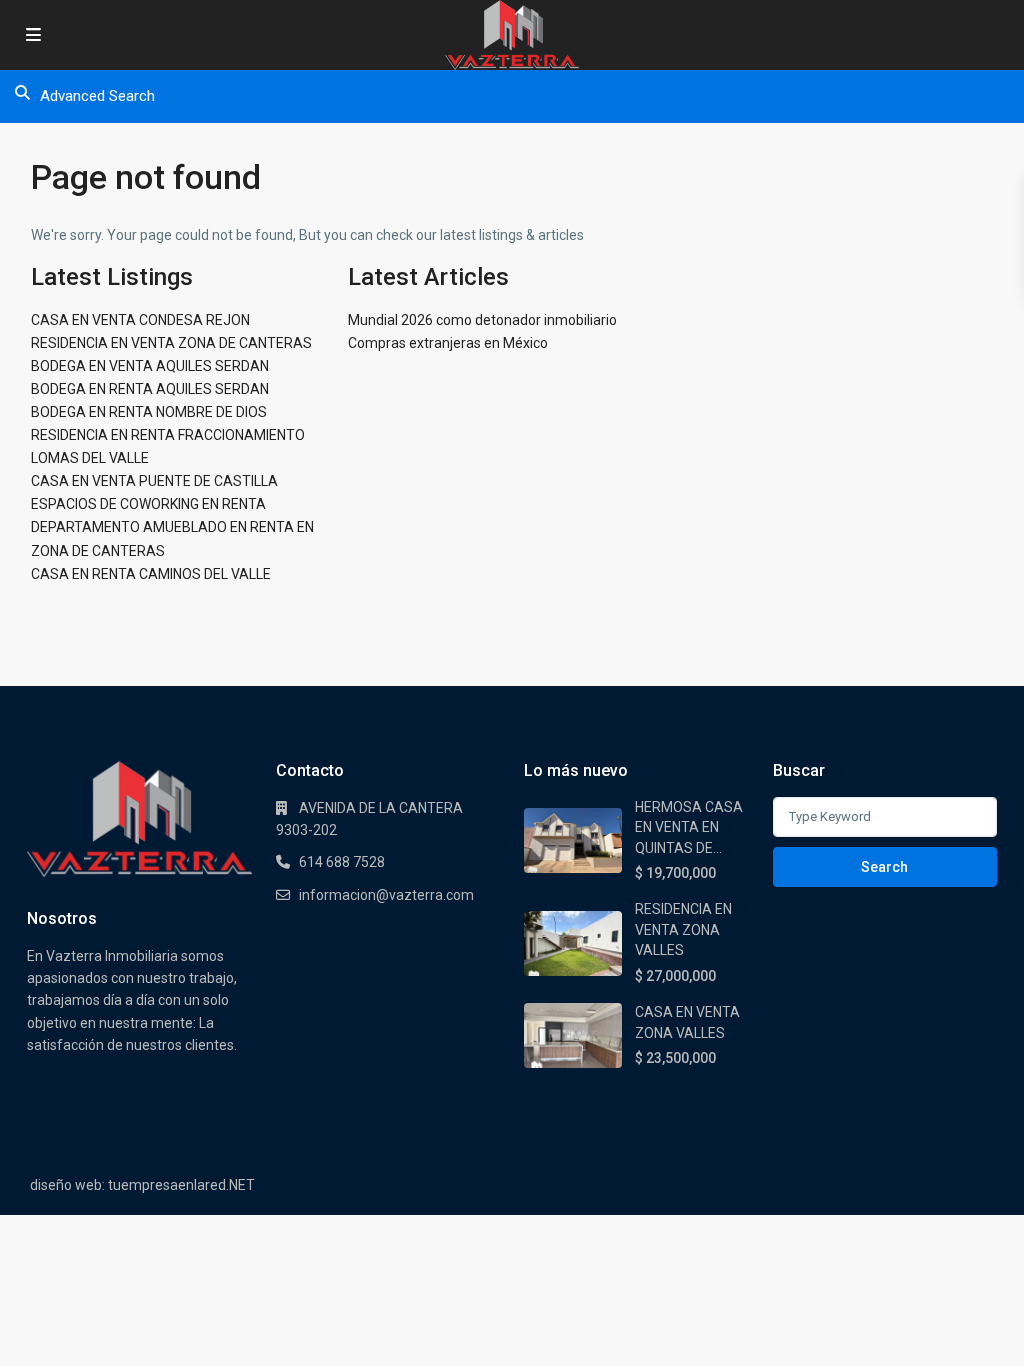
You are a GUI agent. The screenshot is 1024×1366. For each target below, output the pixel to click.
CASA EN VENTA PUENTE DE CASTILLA (154, 481)
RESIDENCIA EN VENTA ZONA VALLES (683, 929)
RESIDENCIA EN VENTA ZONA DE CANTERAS (171, 343)
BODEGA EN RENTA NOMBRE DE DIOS (149, 412)
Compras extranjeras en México (448, 343)
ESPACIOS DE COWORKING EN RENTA (148, 504)
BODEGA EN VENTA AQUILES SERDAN (150, 366)
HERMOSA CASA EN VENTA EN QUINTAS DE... (689, 827)
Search (884, 867)
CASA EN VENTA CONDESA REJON (140, 320)
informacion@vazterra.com (386, 895)
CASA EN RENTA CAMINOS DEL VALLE (151, 574)
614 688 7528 (342, 862)
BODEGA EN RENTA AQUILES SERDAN (150, 389)
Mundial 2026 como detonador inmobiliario (482, 320)
